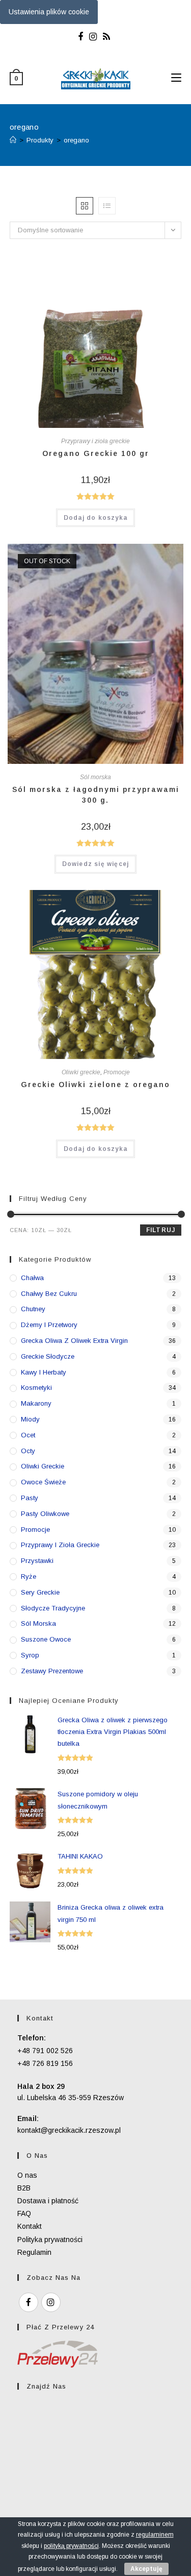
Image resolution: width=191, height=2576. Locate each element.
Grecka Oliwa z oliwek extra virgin (74, 1341)
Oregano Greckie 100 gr (96, 453)
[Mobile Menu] (176, 78)
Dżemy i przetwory (49, 1325)
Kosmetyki (36, 1388)
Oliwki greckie (81, 1072)
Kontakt (30, 2226)
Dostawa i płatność (48, 2201)
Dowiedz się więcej (96, 864)
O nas (27, 2175)
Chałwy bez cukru (49, 1294)
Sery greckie (40, 1592)
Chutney (33, 1309)
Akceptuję (146, 2569)
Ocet (28, 1435)
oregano (76, 140)
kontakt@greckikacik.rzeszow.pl (69, 2130)
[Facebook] (82, 37)
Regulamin (34, 2252)
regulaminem (155, 2535)
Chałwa (32, 1278)
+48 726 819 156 (45, 2063)
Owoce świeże (43, 1482)
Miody (30, 1419)
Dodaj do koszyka (95, 518)
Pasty (30, 1498)
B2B (24, 2188)
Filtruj (161, 1230)
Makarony (36, 1403)
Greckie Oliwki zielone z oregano (95, 1085)
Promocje (117, 1072)
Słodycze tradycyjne (53, 1608)
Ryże (29, 1576)
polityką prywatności (71, 2546)
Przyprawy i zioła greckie (95, 441)
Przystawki (37, 1561)
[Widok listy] (107, 206)
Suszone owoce (46, 1639)
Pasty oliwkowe (45, 1514)
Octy (28, 1451)
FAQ (24, 2213)
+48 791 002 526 (45, 2051)
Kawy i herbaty (44, 1372)
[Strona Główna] (13, 140)
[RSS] (106, 37)
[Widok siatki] (85, 206)
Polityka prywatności (50, 2240)
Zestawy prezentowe (52, 1671)
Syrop (30, 1655)
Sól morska (95, 777)
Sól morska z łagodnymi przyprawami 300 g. (96, 795)
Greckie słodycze (48, 1356)
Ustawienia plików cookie (49, 12)
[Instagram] (93, 37)
